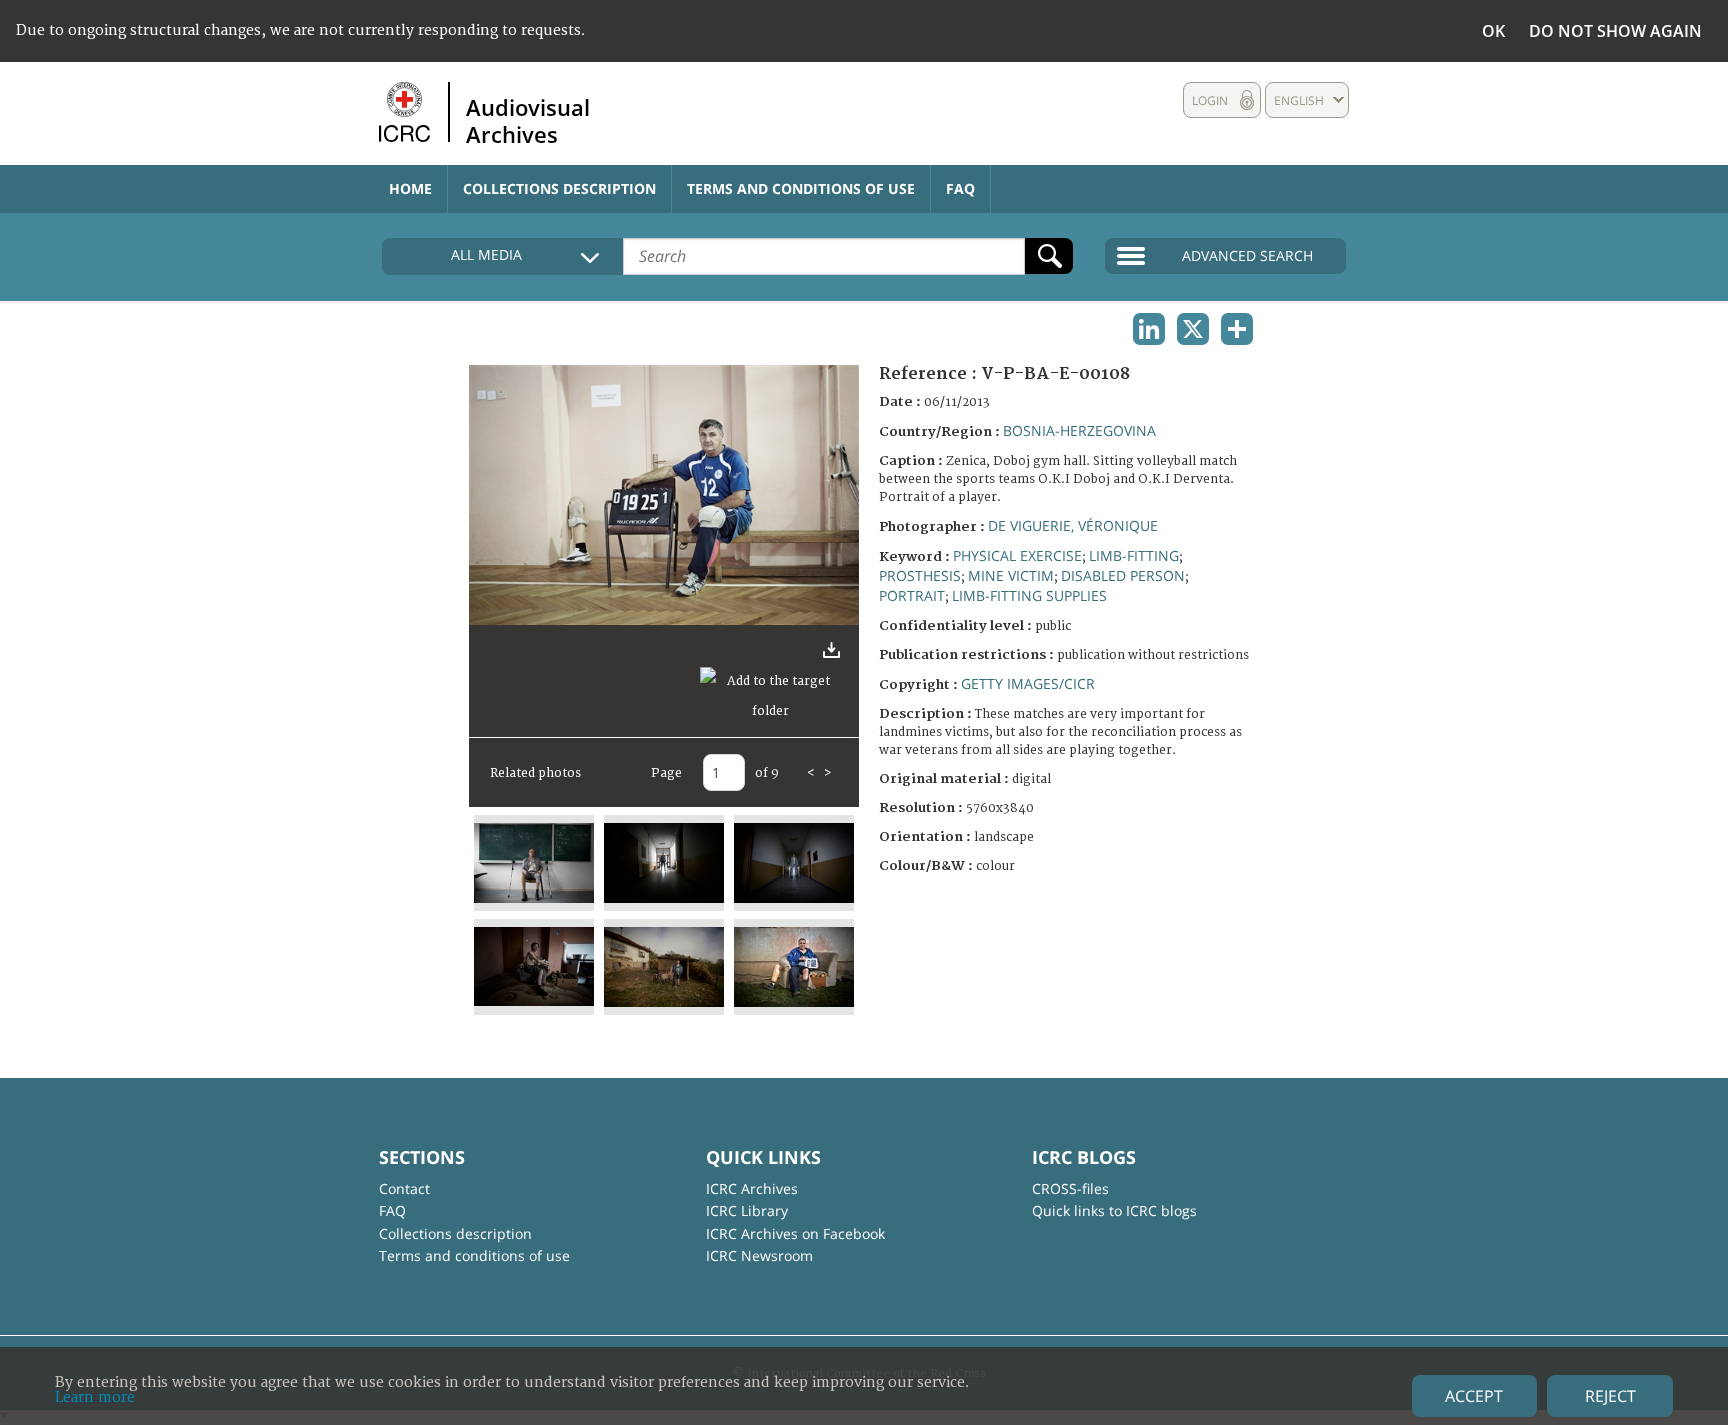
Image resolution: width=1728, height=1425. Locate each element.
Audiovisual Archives (528, 120)
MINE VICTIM (1011, 575)
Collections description (559, 188)
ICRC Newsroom (759, 1255)
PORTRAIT (912, 595)
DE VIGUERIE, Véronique (1073, 525)
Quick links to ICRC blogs (1114, 1210)
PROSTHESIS (920, 575)
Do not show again (1615, 31)
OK (1493, 31)
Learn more (95, 1397)
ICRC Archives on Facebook (795, 1233)
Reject (1610, 1396)
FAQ (960, 188)
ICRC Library (747, 1210)
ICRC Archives (752, 1188)
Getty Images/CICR (1028, 683)
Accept (1474, 1396)
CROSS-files (1070, 1188)
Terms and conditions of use (801, 188)
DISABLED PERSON (1123, 575)
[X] (1193, 329)
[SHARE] (1237, 329)
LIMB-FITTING (1134, 555)
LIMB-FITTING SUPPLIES (1029, 595)
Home (410, 188)
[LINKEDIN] (1149, 329)
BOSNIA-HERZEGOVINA (1079, 430)
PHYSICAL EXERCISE (1017, 555)
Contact (404, 1188)
